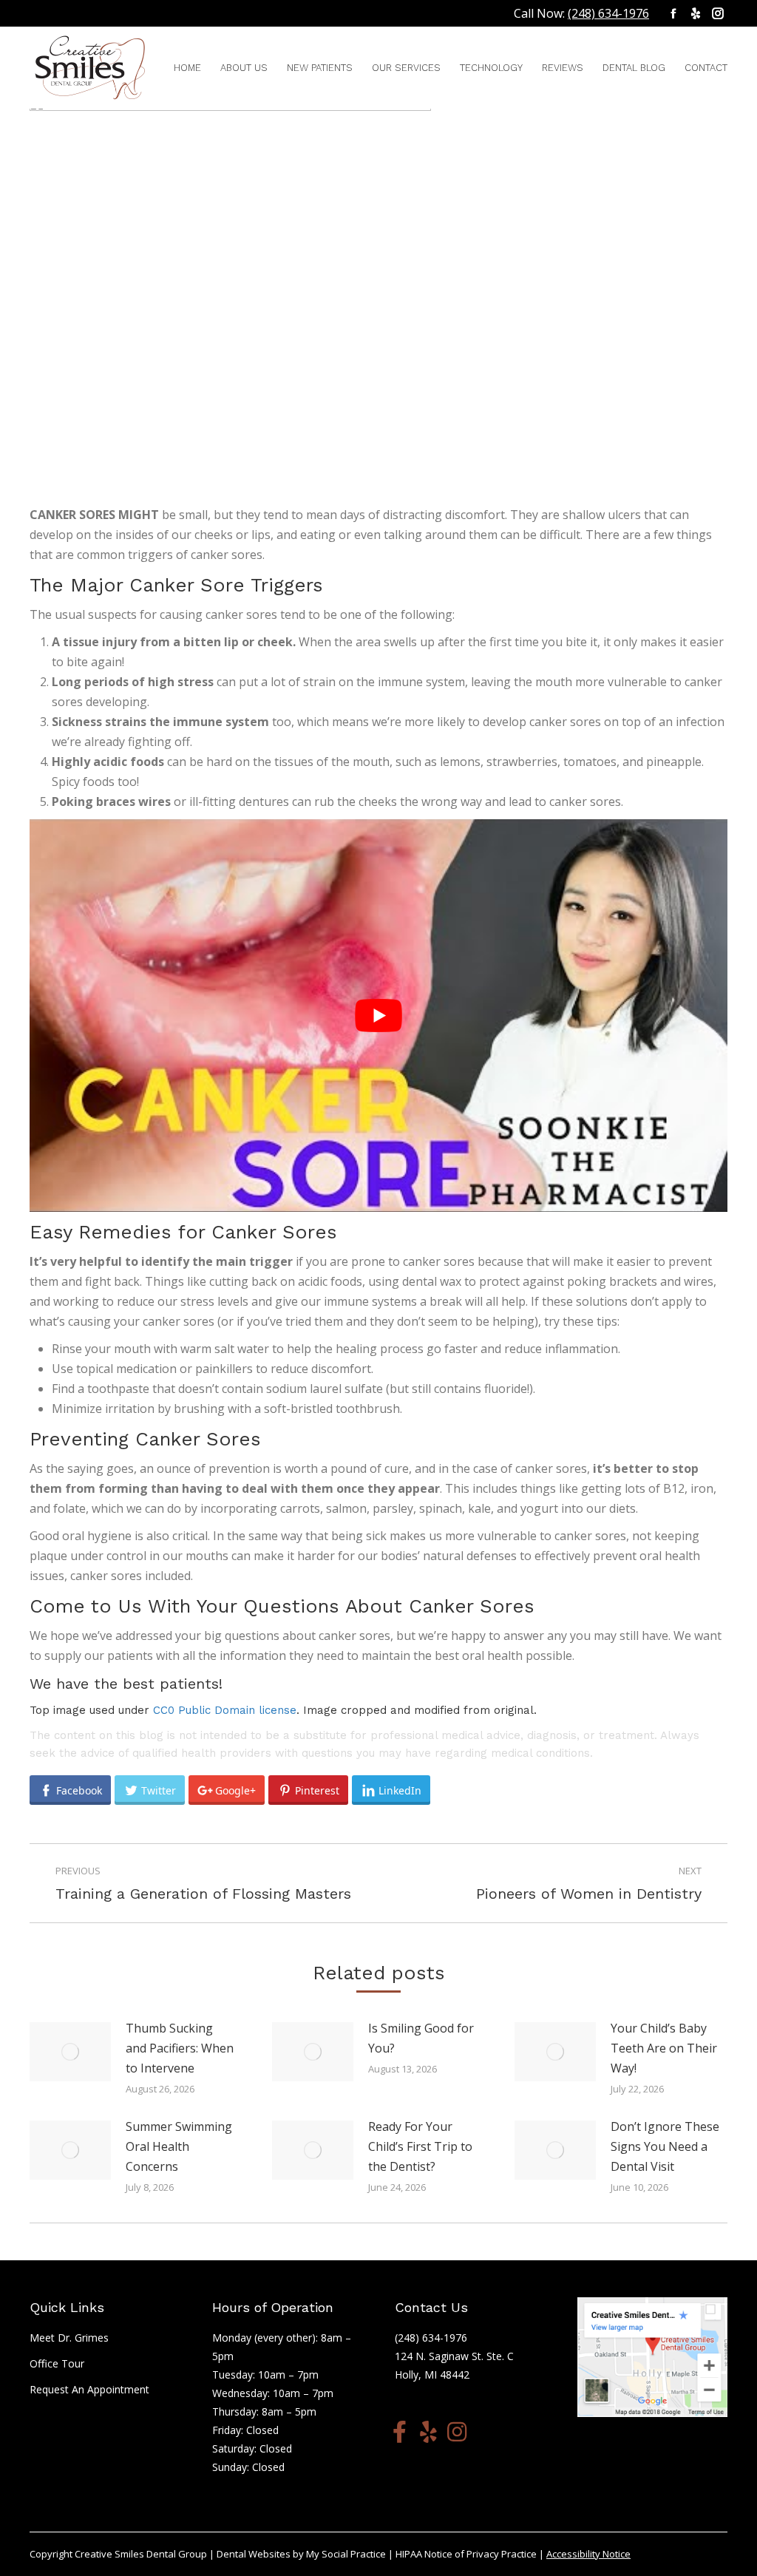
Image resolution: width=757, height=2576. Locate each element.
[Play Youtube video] (378, 1016)
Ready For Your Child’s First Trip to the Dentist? (420, 2146)
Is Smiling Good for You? (421, 2038)
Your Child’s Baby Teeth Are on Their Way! (664, 2048)
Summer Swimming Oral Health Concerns (179, 2146)
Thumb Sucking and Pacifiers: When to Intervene (180, 2048)
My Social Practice (345, 2554)
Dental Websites (254, 2554)
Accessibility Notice (588, 2554)
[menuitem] (187, 68)
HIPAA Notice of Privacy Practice (466, 2554)
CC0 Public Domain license (225, 1710)
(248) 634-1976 (608, 13)
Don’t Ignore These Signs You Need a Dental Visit (665, 2146)
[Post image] (70, 2052)
